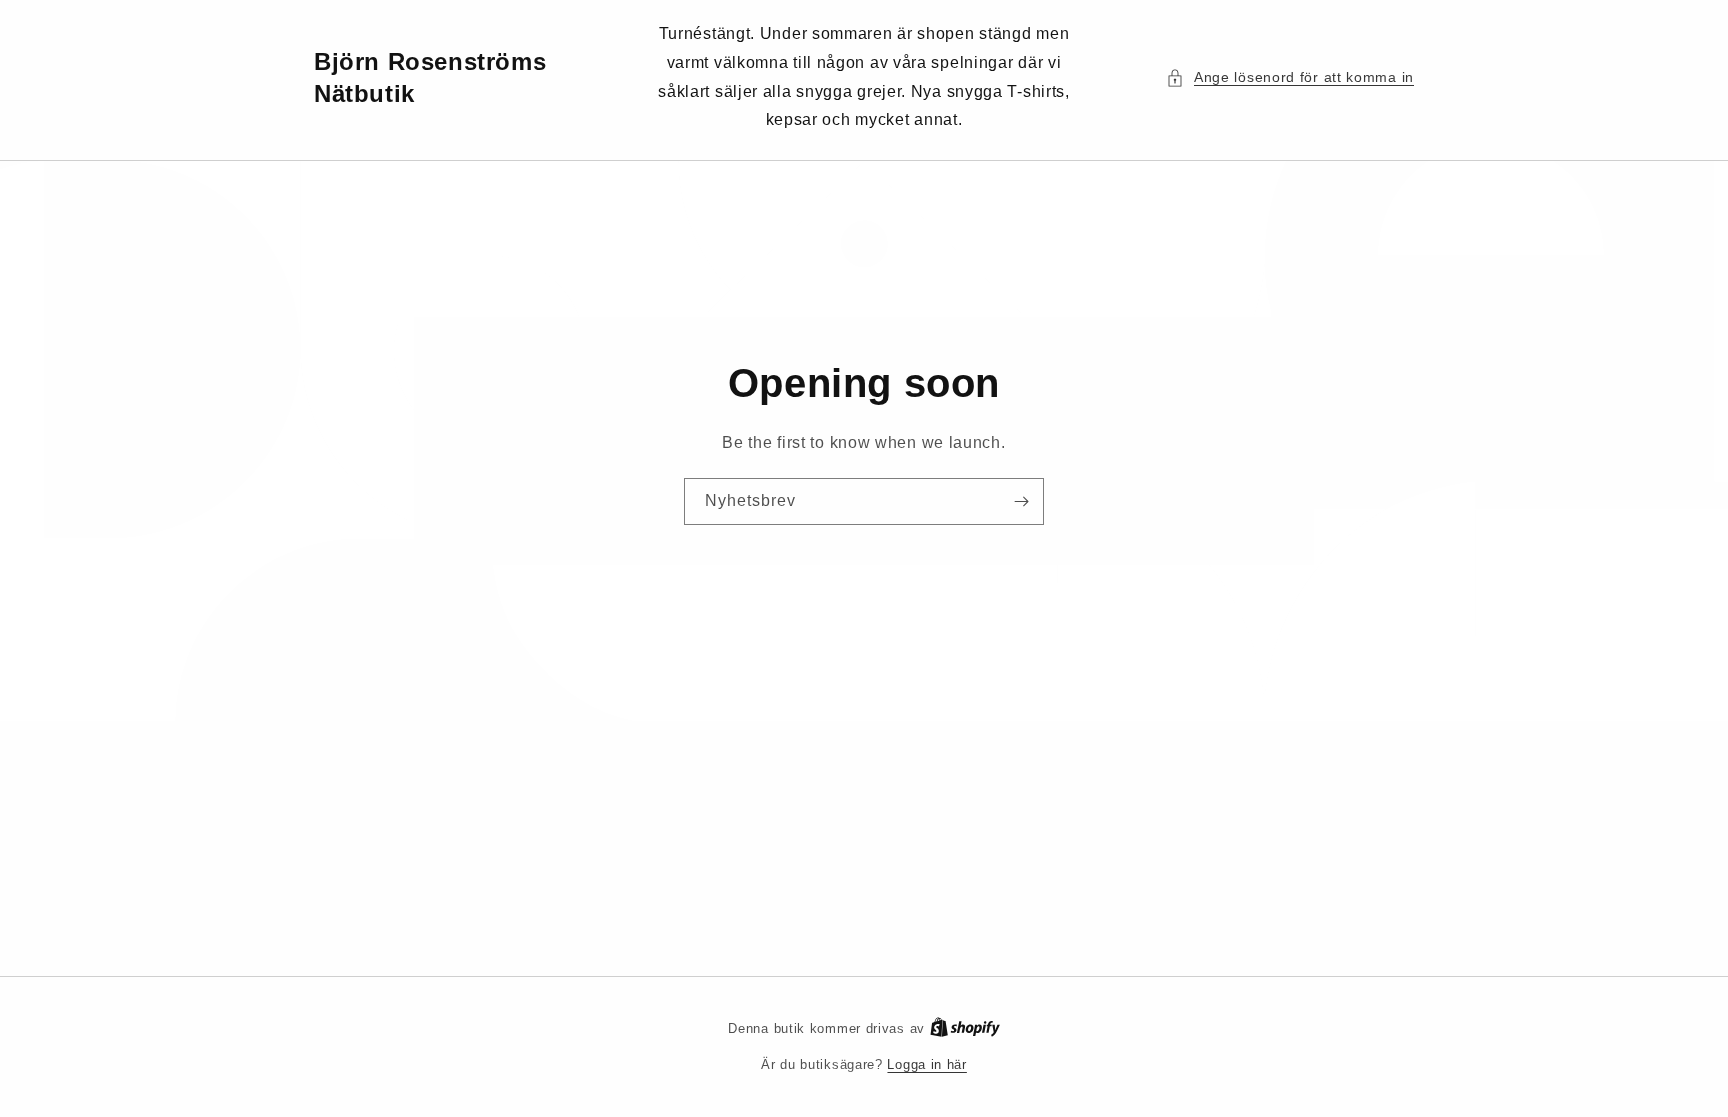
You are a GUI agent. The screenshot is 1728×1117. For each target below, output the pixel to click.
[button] (1290, 77)
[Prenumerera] (1021, 501)
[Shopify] (965, 1028)
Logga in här (926, 1064)
